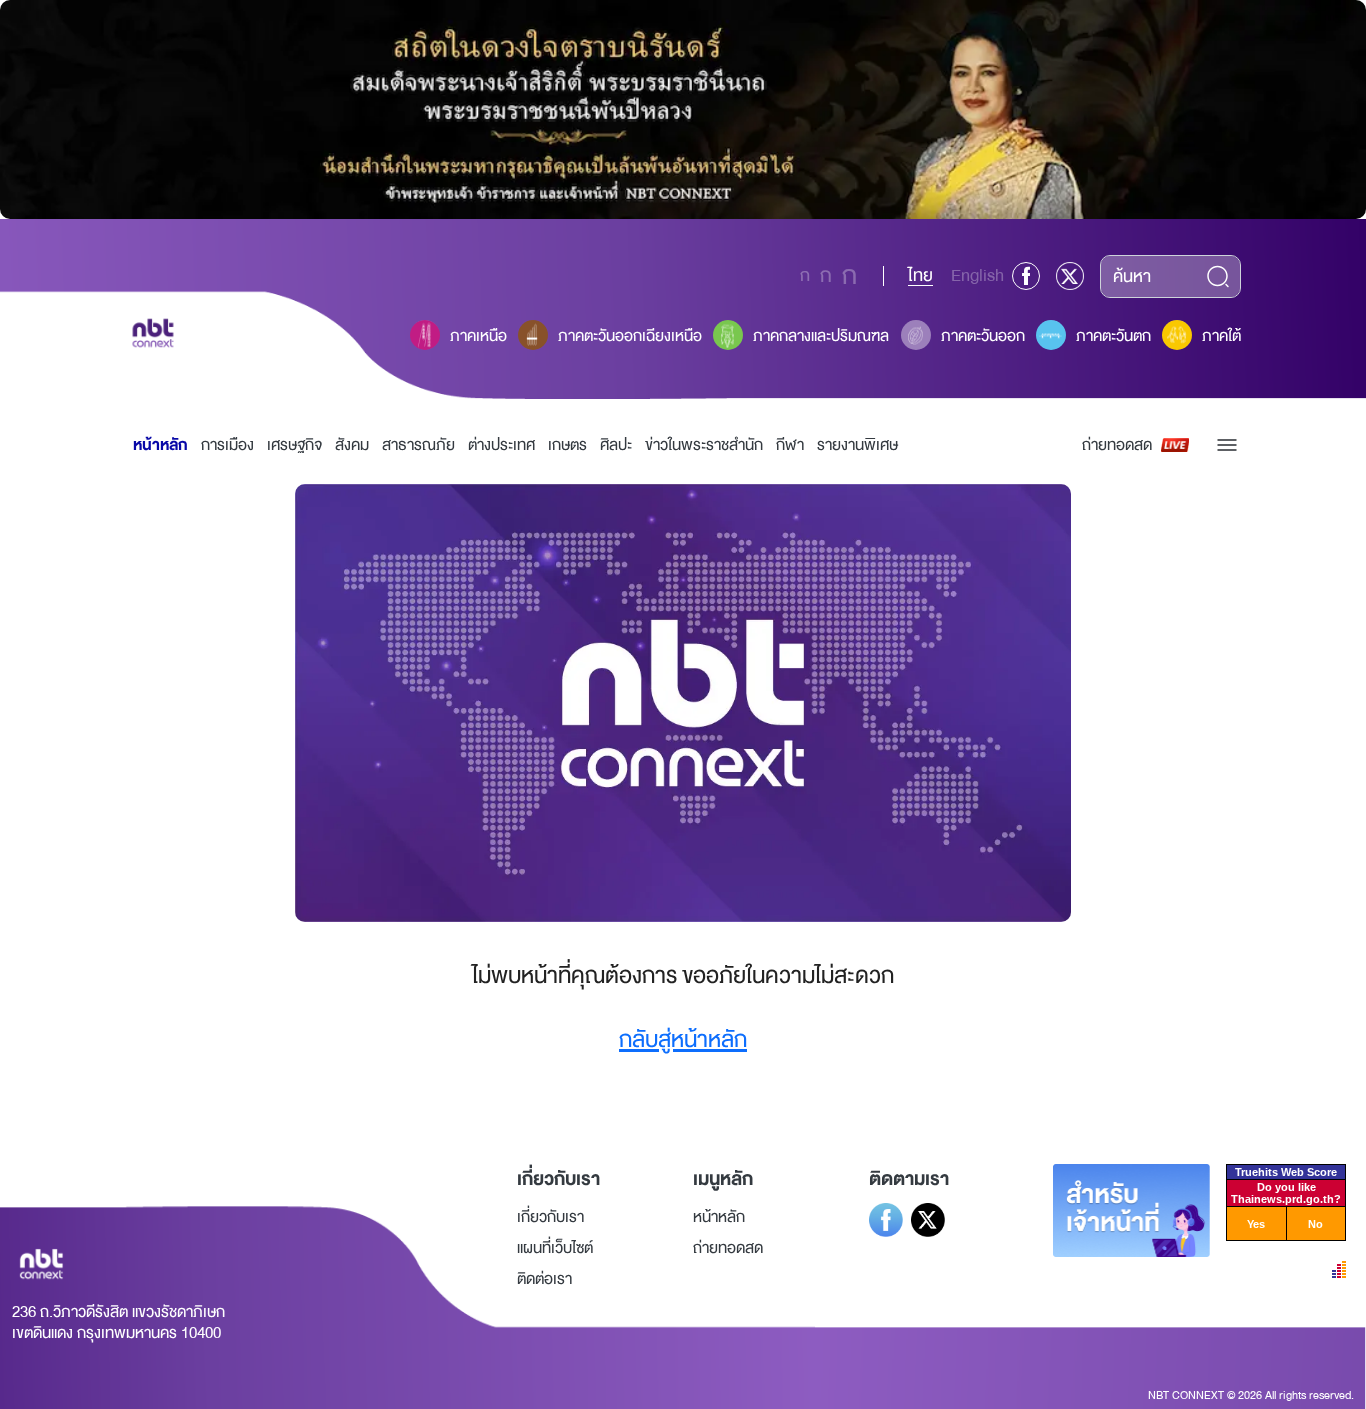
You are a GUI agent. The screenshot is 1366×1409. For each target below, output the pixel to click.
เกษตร (567, 445)
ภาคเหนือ (478, 336)
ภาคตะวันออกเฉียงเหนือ (630, 336)
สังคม (352, 445)
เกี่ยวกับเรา (550, 1217)
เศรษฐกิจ (294, 445)
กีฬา (790, 445)
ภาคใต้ (1221, 336)
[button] (1227, 445)
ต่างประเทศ (501, 445)
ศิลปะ (616, 445)
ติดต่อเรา (544, 1279)
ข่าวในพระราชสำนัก (704, 445)
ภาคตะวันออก (983, 336)
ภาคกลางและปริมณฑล (821, 336)
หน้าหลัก (160, 445)
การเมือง (227, 445)
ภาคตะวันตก (1113, 336)
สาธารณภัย (418, 445)
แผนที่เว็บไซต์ (555, 1248)
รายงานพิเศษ (857, 445)
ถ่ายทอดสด (1117, 445)
